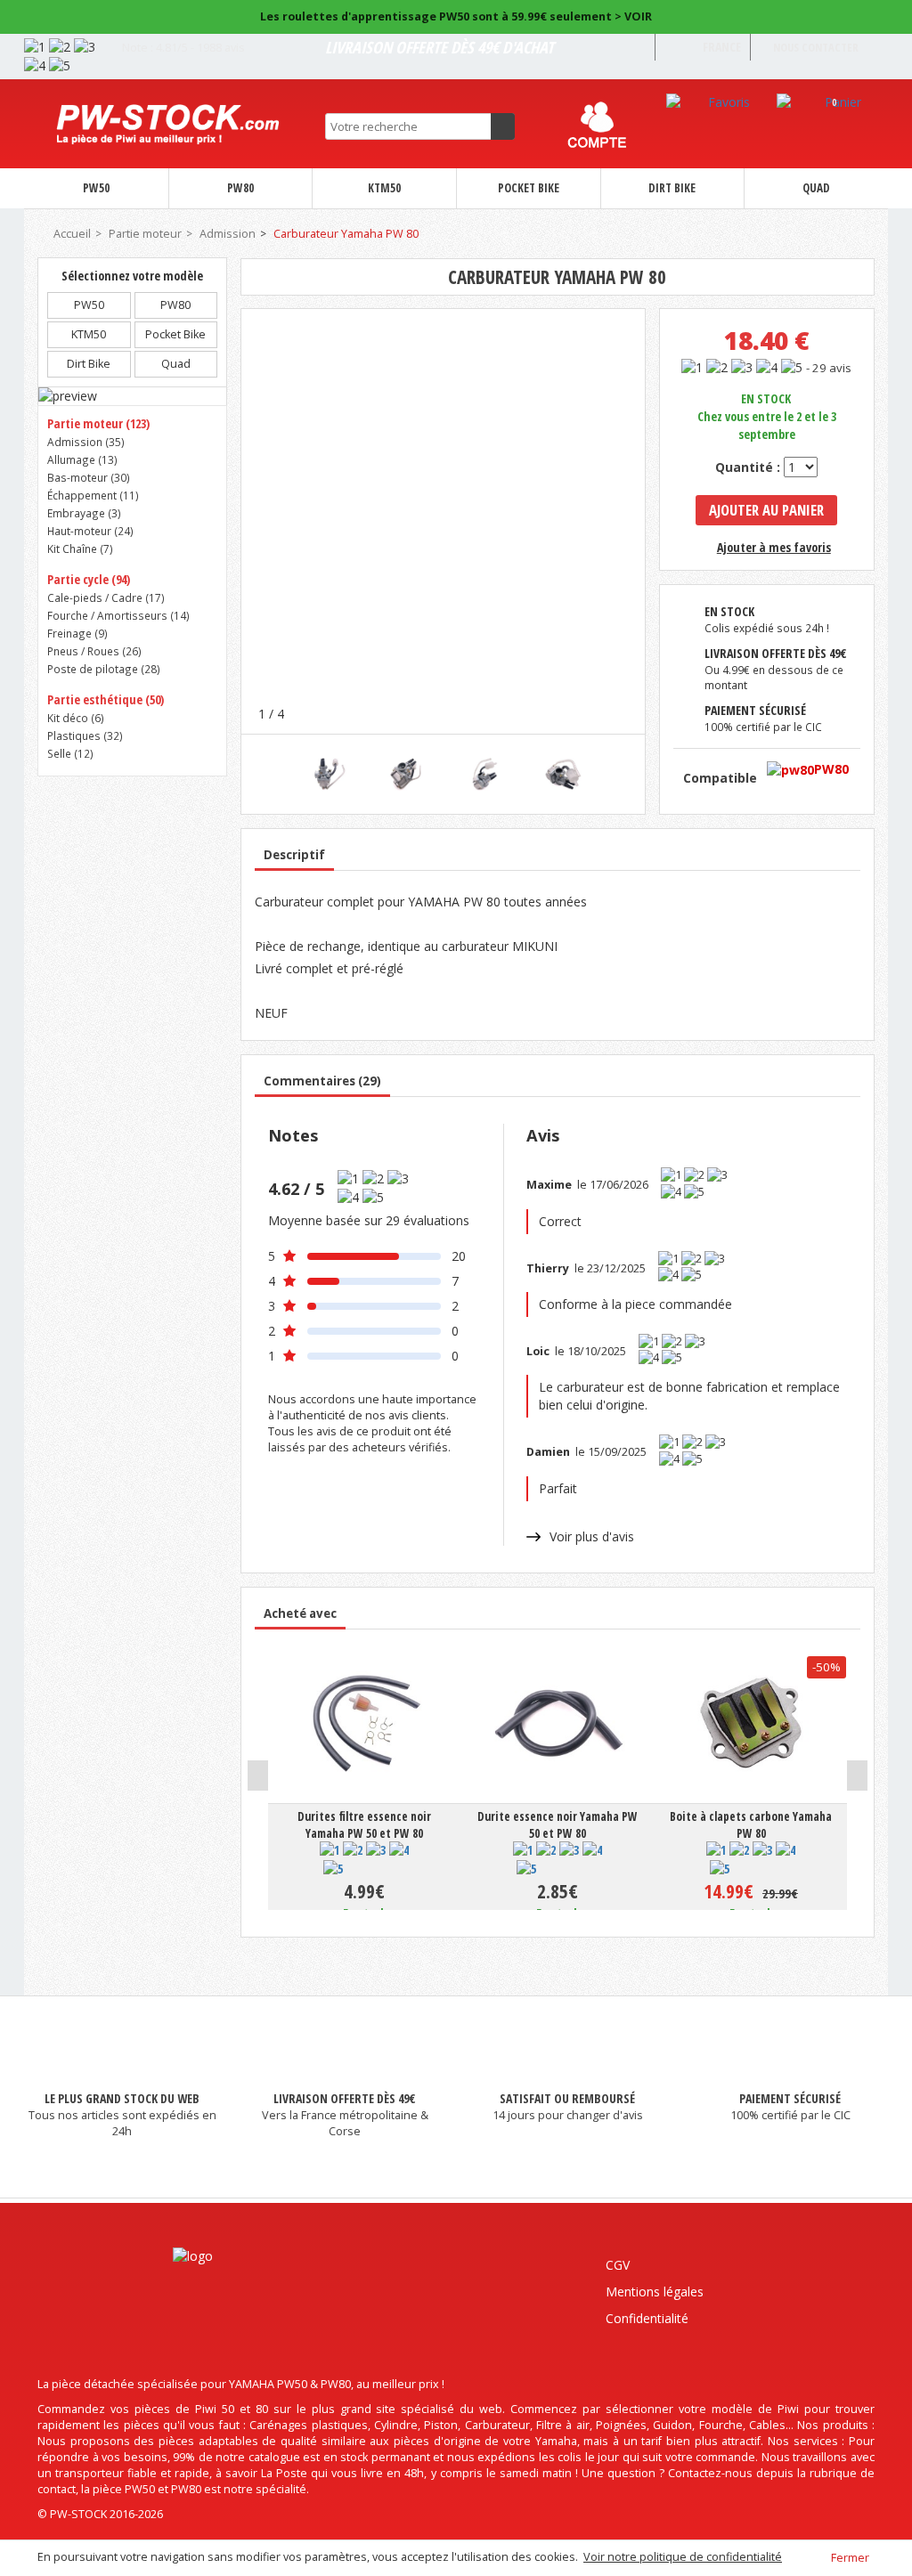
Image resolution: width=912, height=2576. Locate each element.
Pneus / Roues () (94, 651)
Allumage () (82, 459)
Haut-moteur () (90, 531)
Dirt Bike (672, 188)
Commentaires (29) (322, 1081)
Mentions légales (655, 2292)
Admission (228, 234)
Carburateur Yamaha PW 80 (346, 234)
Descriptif (294, 855)
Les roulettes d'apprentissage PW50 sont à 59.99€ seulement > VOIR (456, 16)
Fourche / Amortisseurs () (118, 615)
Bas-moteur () (89, 477)
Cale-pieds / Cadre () (106, 597)
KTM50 (384, 188)
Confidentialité (647, 2318)
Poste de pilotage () (104, 669)
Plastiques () (85, 735)
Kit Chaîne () (80, 549)
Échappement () (93, 495)
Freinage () (77, 633)
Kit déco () (76, 718)
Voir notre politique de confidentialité (683, 2557)
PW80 (240, 188)
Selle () (70, 753)
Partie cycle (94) (89, 579)
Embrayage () (84, 513)
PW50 (96, 188)
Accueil (71, 234)
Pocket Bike (529, 188)
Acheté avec (300, 1613)
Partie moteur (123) (98, 423)
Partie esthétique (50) (106, 699)
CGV (618, 2265)
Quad (816, 188)
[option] (326, 774)
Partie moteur (145, 234)
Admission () (86, 442)
